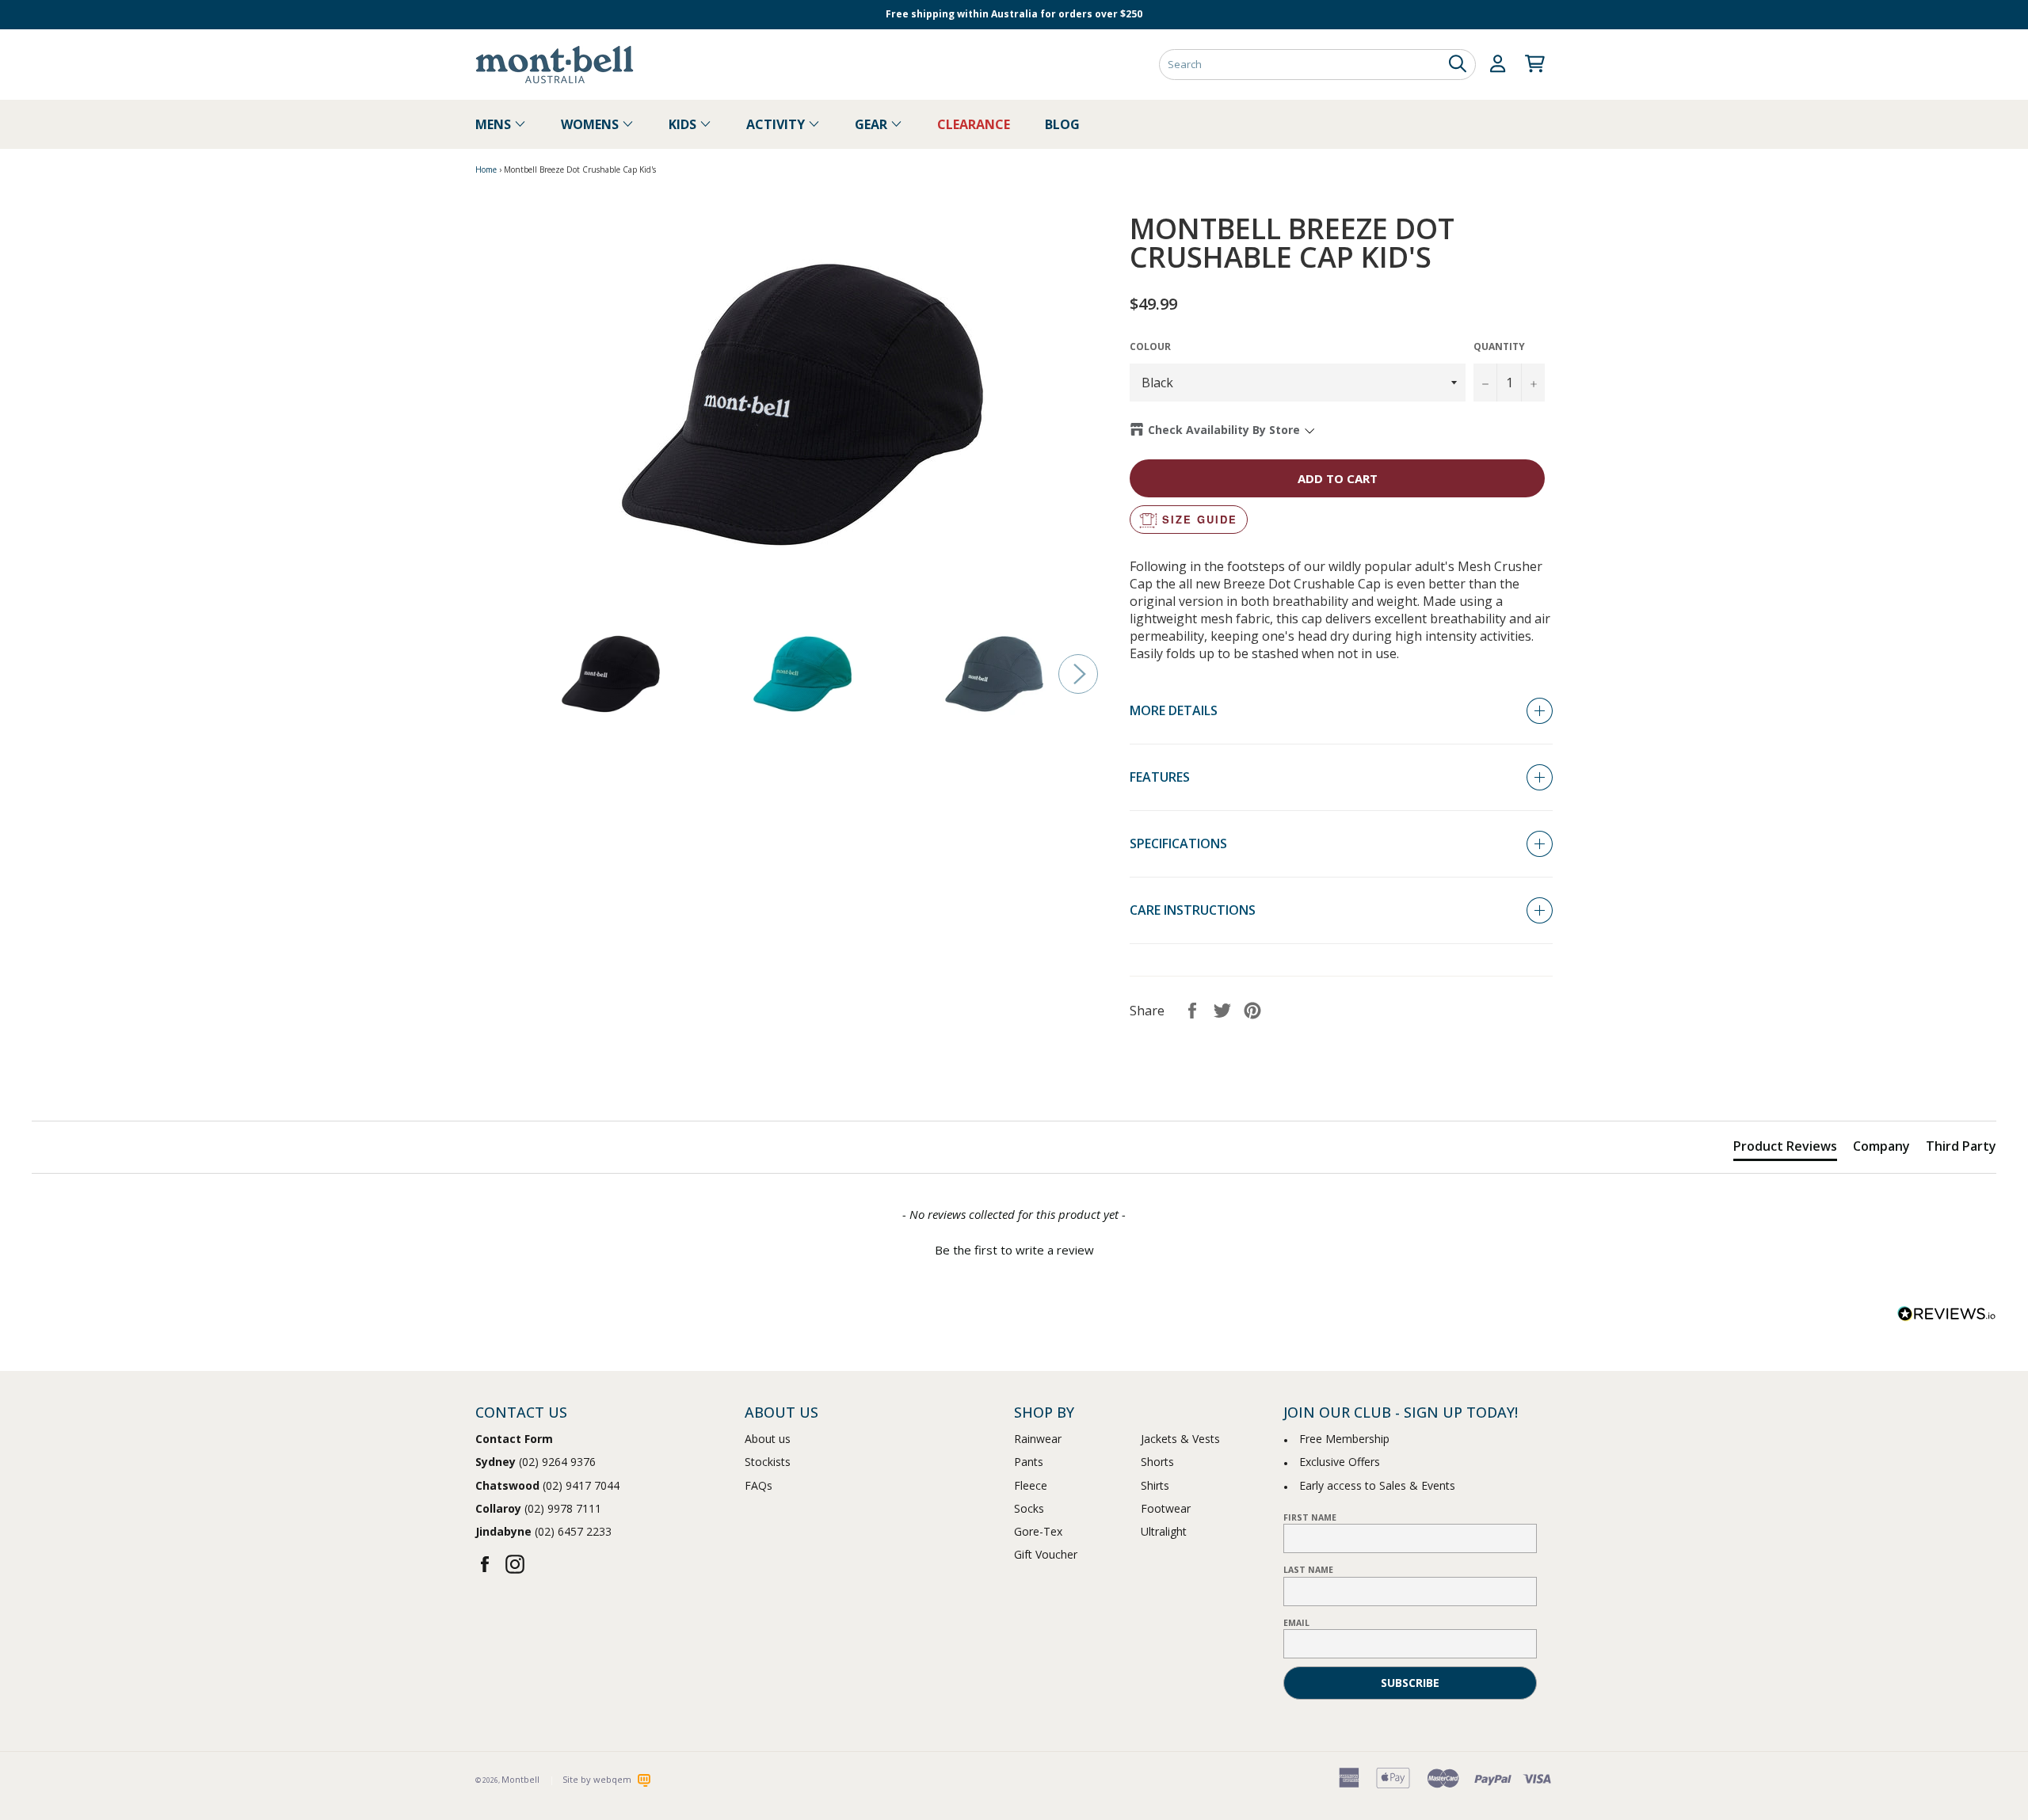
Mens (495, 124)
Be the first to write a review (1014, 1250)
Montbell (520, 1779)
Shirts (1155, 1485)
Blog (1062, 124)
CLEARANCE (974, 124)
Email (1296, 1623)
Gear (873, 124)
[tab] (1785, 1149)
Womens (591, 124)
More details (1174, 710)
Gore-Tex (1038, 1531)
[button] (1014, 1248)
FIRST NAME (1310, 1517)
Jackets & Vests (1180, 1439)
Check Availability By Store (1224, 430)
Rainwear (1038, 1439)
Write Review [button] (1941, 1082)
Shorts (1157, 1462)
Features (1160, 777)
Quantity (1499, 347)
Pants (1029, 1462)
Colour (1150, 347)
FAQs (759, 1485)
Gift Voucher (1046, 1554)
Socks (1029, 1508)
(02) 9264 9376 (536, 1462)
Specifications (1178, 843)
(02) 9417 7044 (547, 1485)
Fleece (1031, 1485)
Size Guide (1200, 519)
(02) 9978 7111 (538, 1508)
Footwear (1166, 1508)
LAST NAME (1308, 1570)
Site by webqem (598, 1779)
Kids (684, 124)
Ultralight (1164, 1531)
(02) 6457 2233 (543, 1531)
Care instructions (1193, 910)
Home (486, 169)
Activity (777, 124)
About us (768, 1439)
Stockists (768, 1462)
